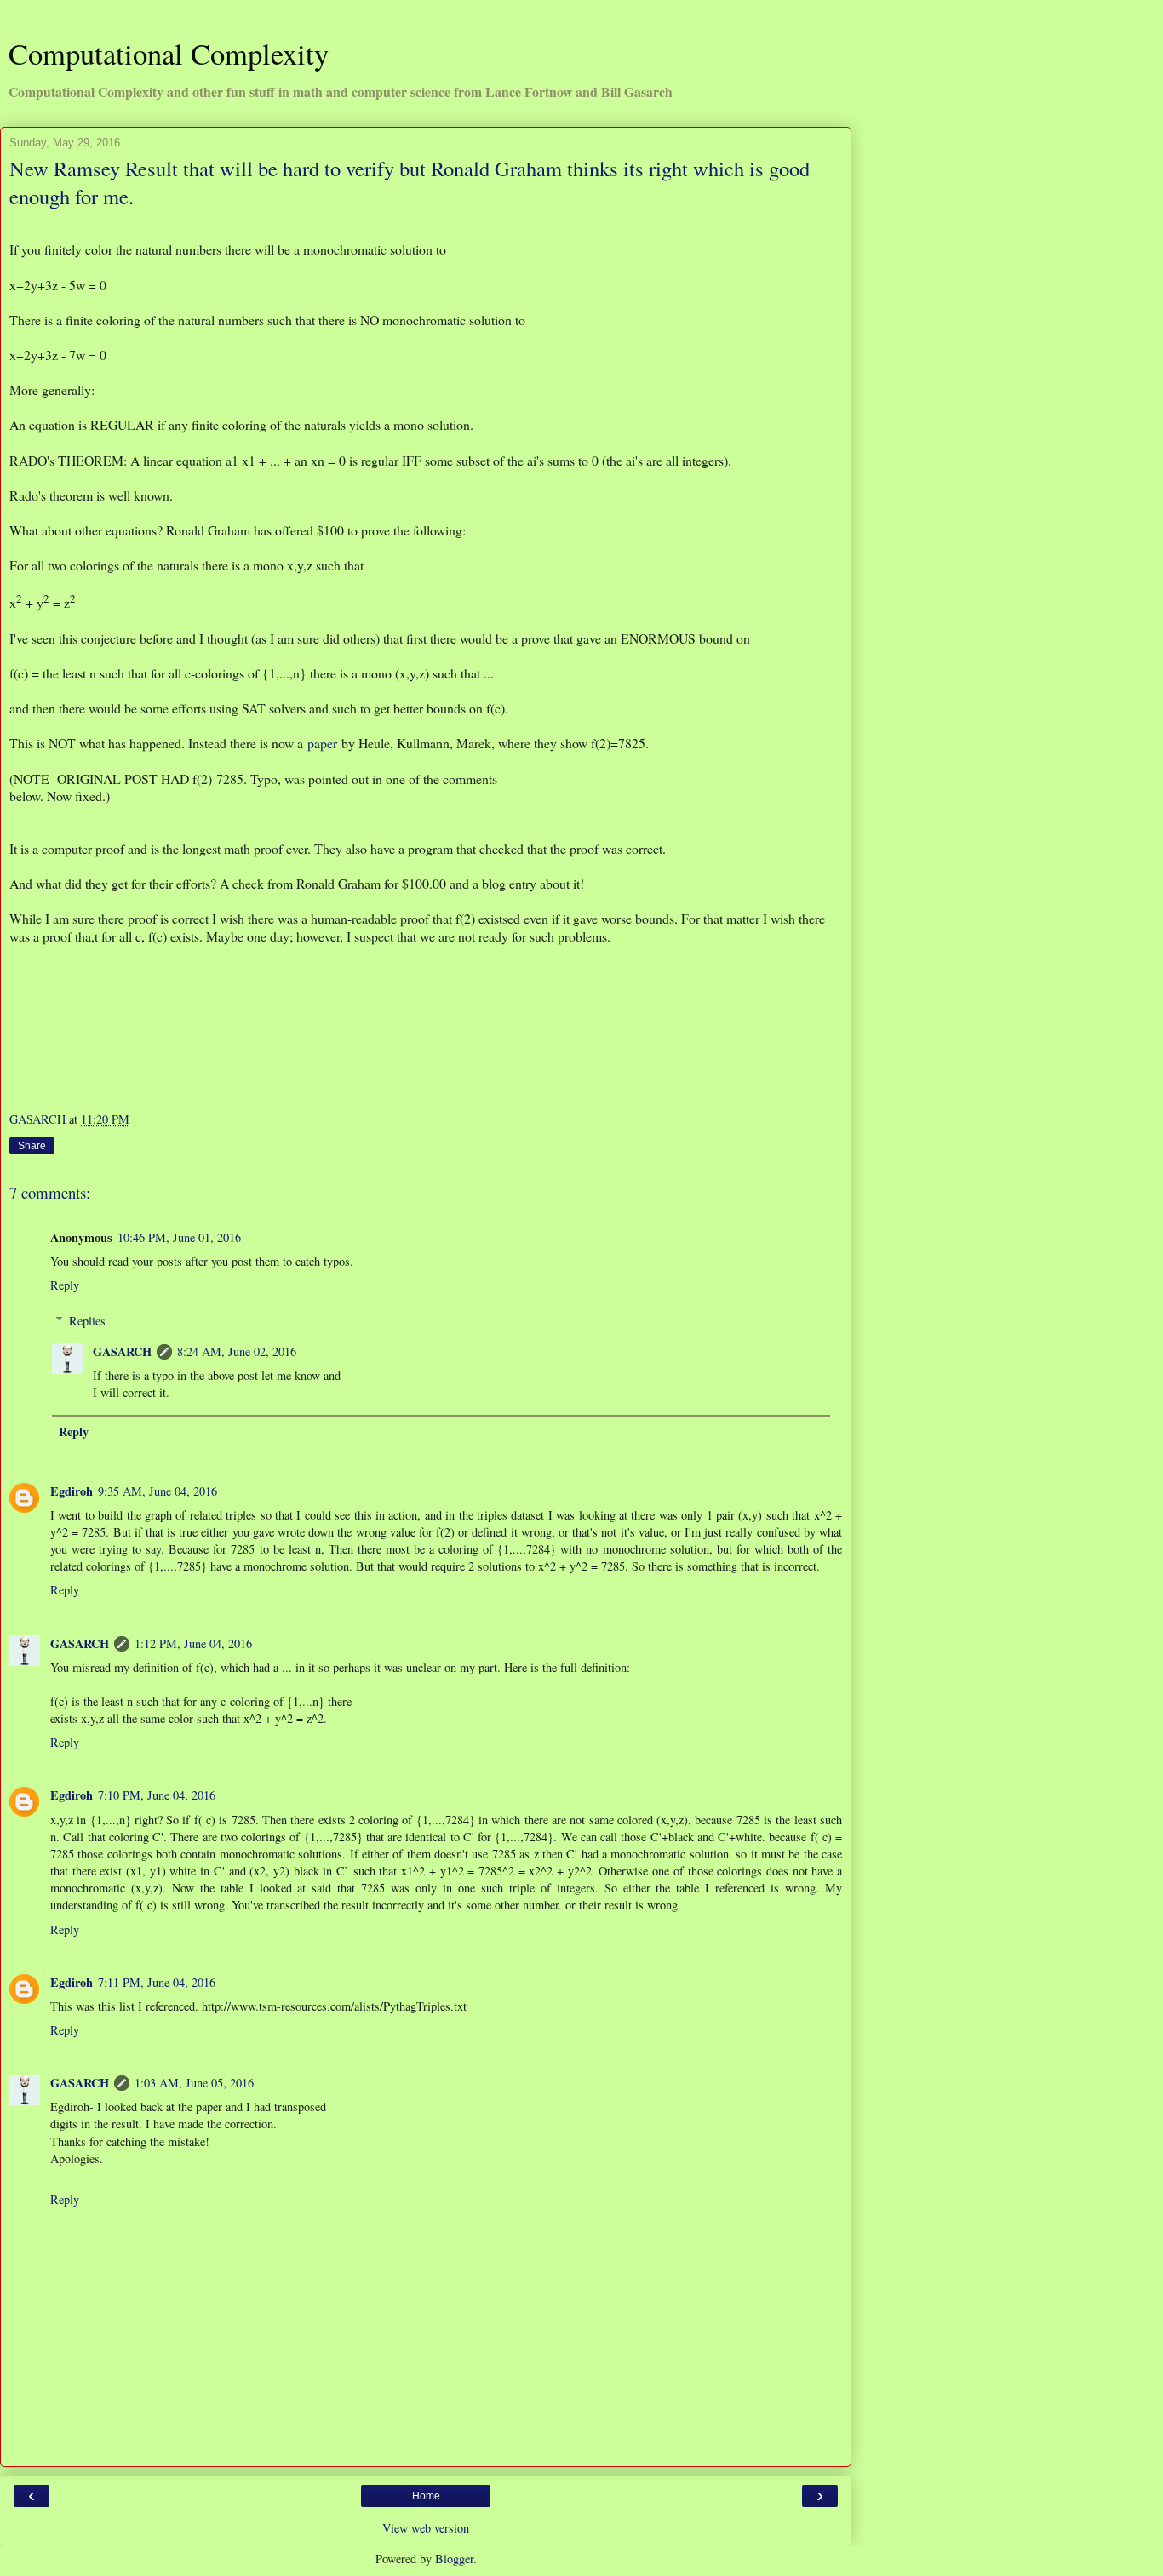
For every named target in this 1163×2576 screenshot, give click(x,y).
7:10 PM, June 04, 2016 (157, 1795)
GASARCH (122, 1351)
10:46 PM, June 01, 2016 (179, 1237)
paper (322, 743)
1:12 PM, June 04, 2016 (193, 1643)
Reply (65, 1285)
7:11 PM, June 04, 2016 (157, 1982)
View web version (426, 2528)
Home (426, 2496)
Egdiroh (72, 1491)
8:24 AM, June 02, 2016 (237, 1351)
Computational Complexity (169, 54)
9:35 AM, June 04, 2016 (158, 1491)
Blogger (454, 2559)
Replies (87, 1321)
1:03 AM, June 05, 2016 (194, 2083)
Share (32, 1146)
